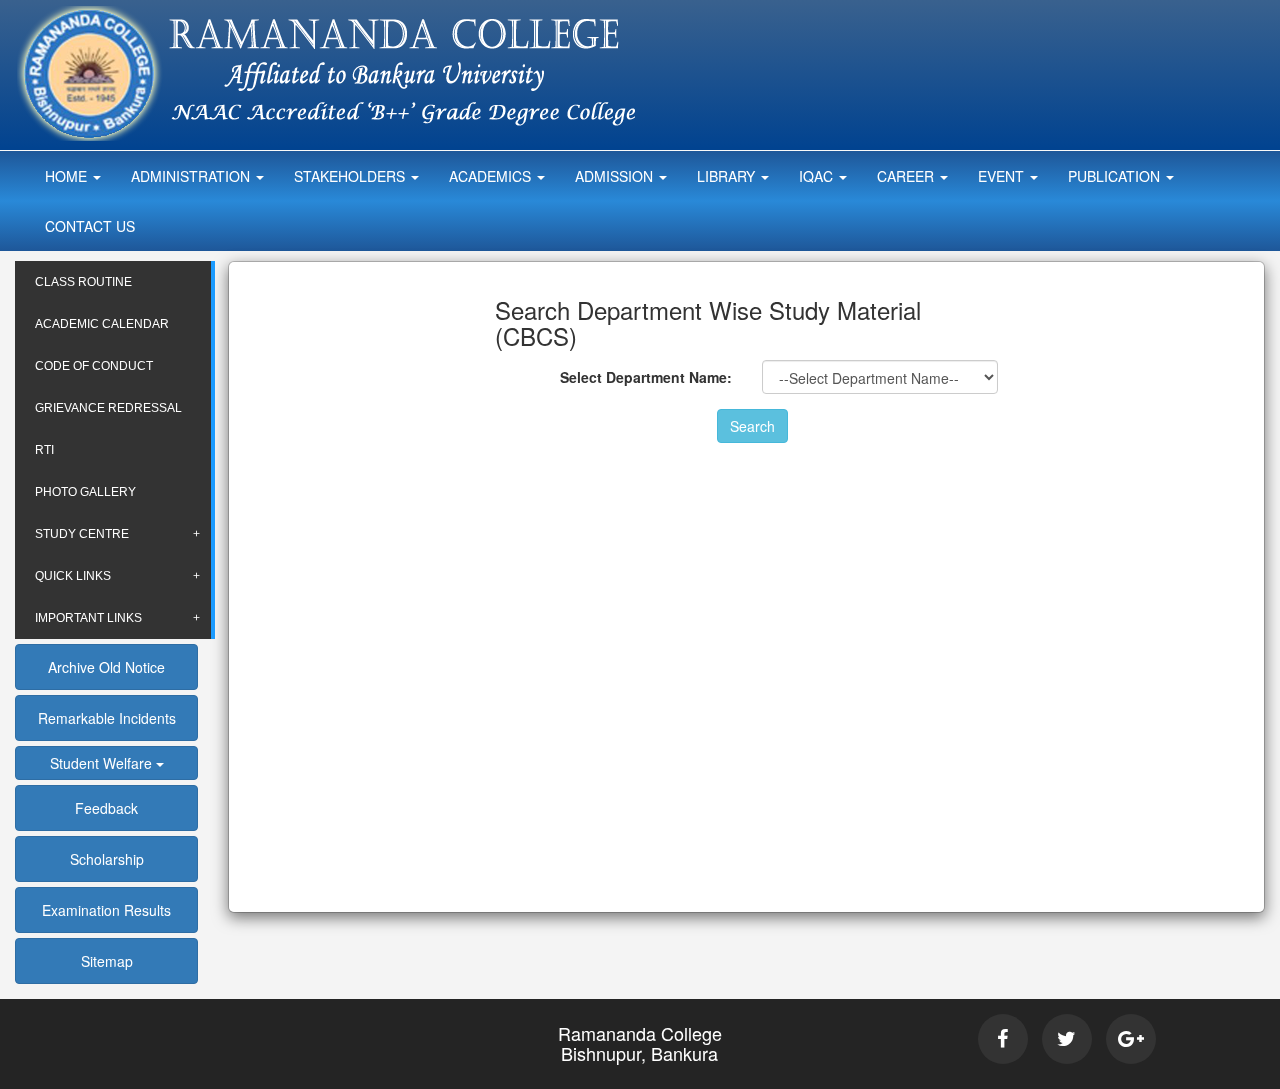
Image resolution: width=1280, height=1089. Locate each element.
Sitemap (107, 961)
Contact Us (90, 226)
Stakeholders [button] (351, 176)
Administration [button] (192, 176)
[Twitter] (1067, 1039)
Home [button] (68, 176)
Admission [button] (616, 176)
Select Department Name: (646, 377)
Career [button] (907, 176)
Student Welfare (103, 763)
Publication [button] (1116, 176)
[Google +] (1131, 1039)
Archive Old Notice (106, 667)
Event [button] (1003, 176)
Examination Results (106, 910)
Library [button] (728, 176)
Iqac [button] (818, 176)
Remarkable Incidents (107, 718)
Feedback (106, 808)
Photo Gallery (85, 492)
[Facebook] (1003, 1039)
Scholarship (107, 859)
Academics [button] (492, 176)
